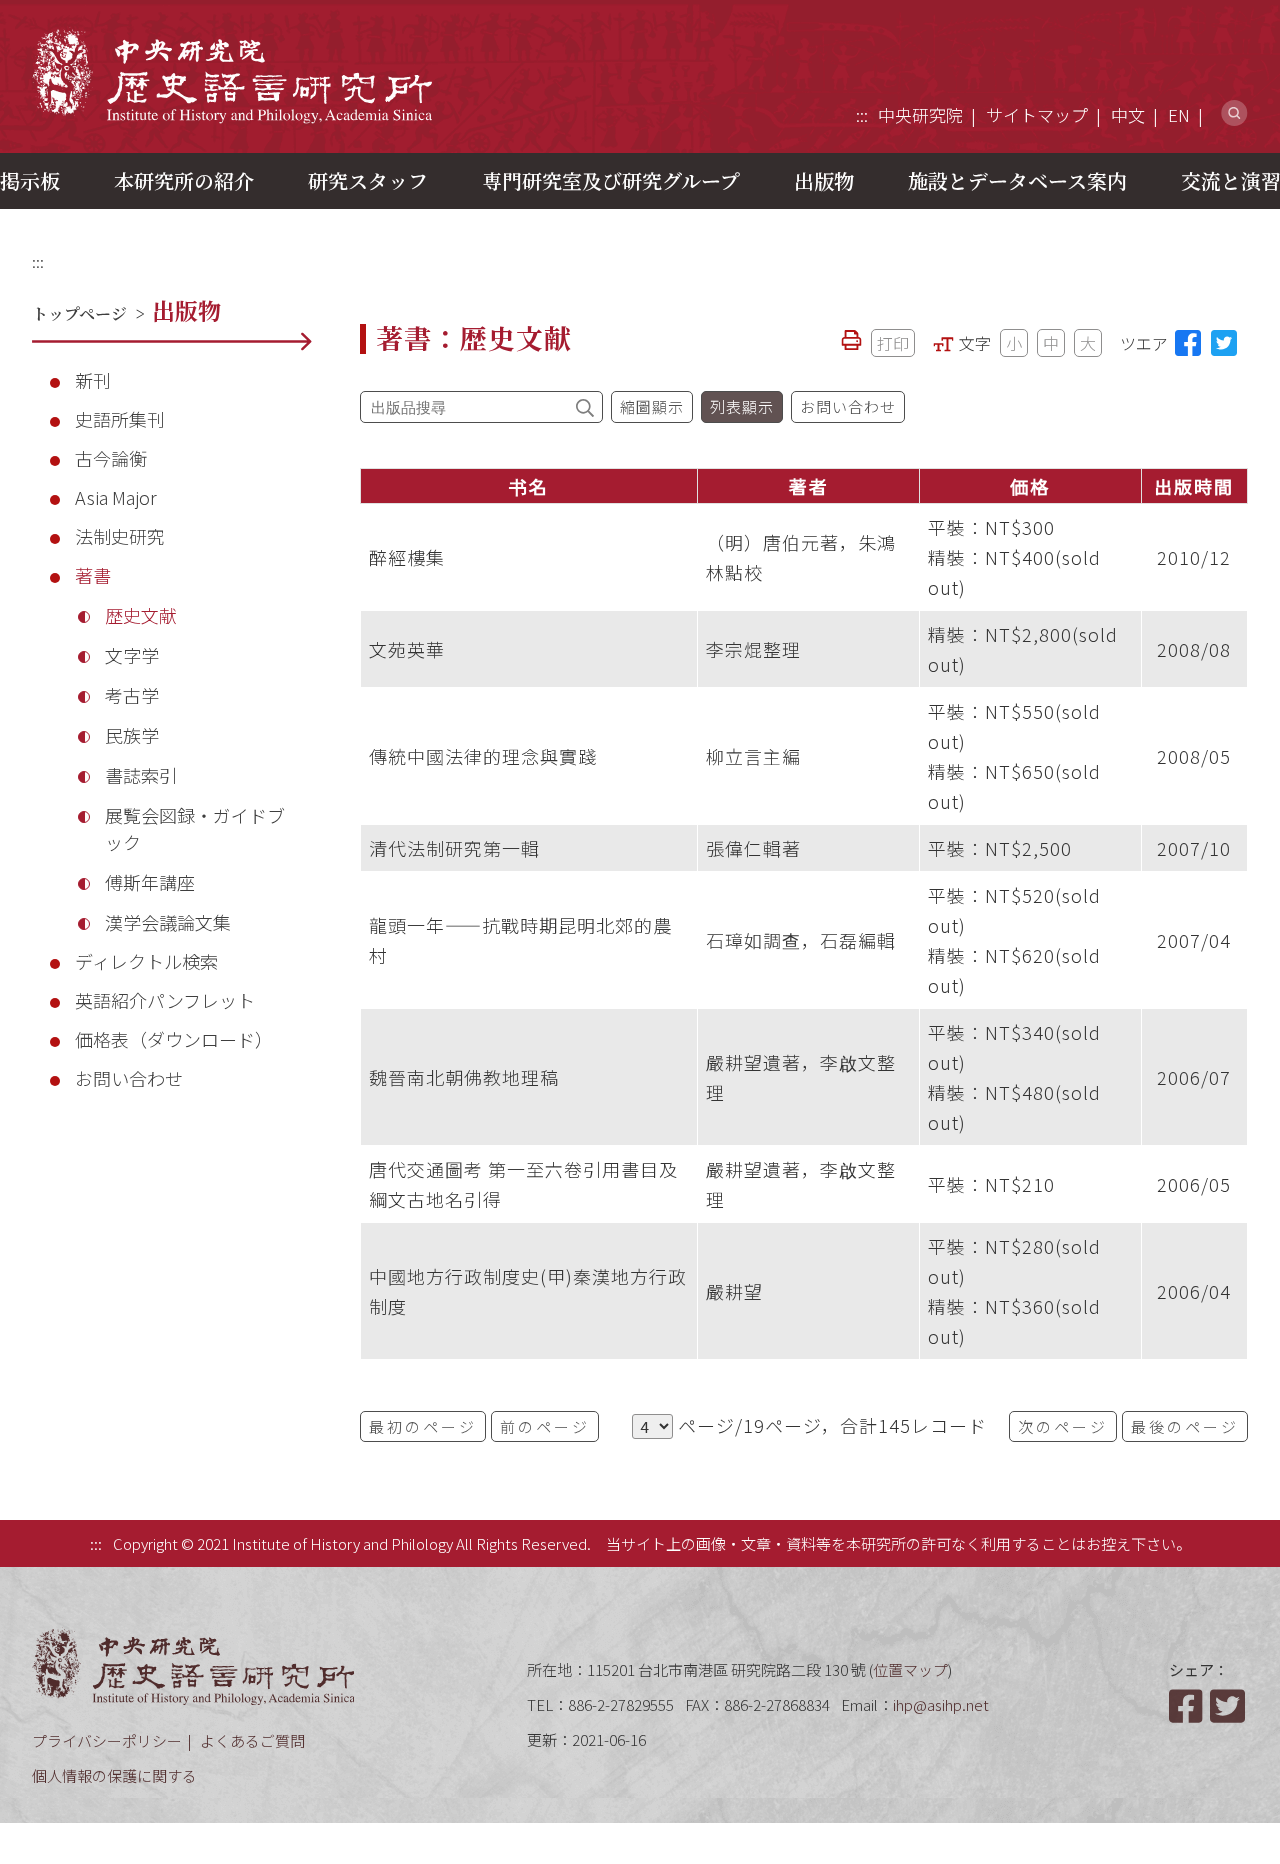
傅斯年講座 (150, 882)
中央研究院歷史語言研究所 (232, 75)
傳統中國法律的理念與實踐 (483, 756)
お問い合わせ (129, 1078)
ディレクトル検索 (146, 961)
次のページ (1063, 1426)
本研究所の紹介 (184, 180)
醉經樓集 (407, 557)
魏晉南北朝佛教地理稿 (464, 1077)
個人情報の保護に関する (114, 1775)
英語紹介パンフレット (165, 1000)
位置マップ (910, 1669)
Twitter (1229, 1706)
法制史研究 (120, 536)
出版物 (824, 180)
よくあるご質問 (252, 1740)
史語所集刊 (120, 419)
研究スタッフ (368, 180)
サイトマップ (1037, 114)
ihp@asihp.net (941, 1704)
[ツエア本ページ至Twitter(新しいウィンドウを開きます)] (1224, 343)
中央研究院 (920, 114)
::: (862, 114)
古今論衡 (111, 458)
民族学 (132, 735)
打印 (893, 343)
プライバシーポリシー (107, 1740)
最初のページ (423, 1426)
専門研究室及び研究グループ (611, 180)
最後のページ (1185, 1426)
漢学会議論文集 (168, 922)
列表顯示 (742, 406)
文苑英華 (407, 649)
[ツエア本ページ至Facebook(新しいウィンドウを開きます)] (1188, 343)
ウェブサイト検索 (1234, 113)
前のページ (545, 1426)
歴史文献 (141, 615)
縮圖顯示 (652, 406)
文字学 (132, 655)
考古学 (132, 695)
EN (1179, 114)
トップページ (79, 313)
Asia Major (116, 497)
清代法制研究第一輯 (454, 848)
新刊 (93, 380)
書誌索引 (141, 775)
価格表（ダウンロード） (174, 1039)
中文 (1128, 114)
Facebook (1188, 1706)
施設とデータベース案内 (1017, 180)
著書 (93, 575)
